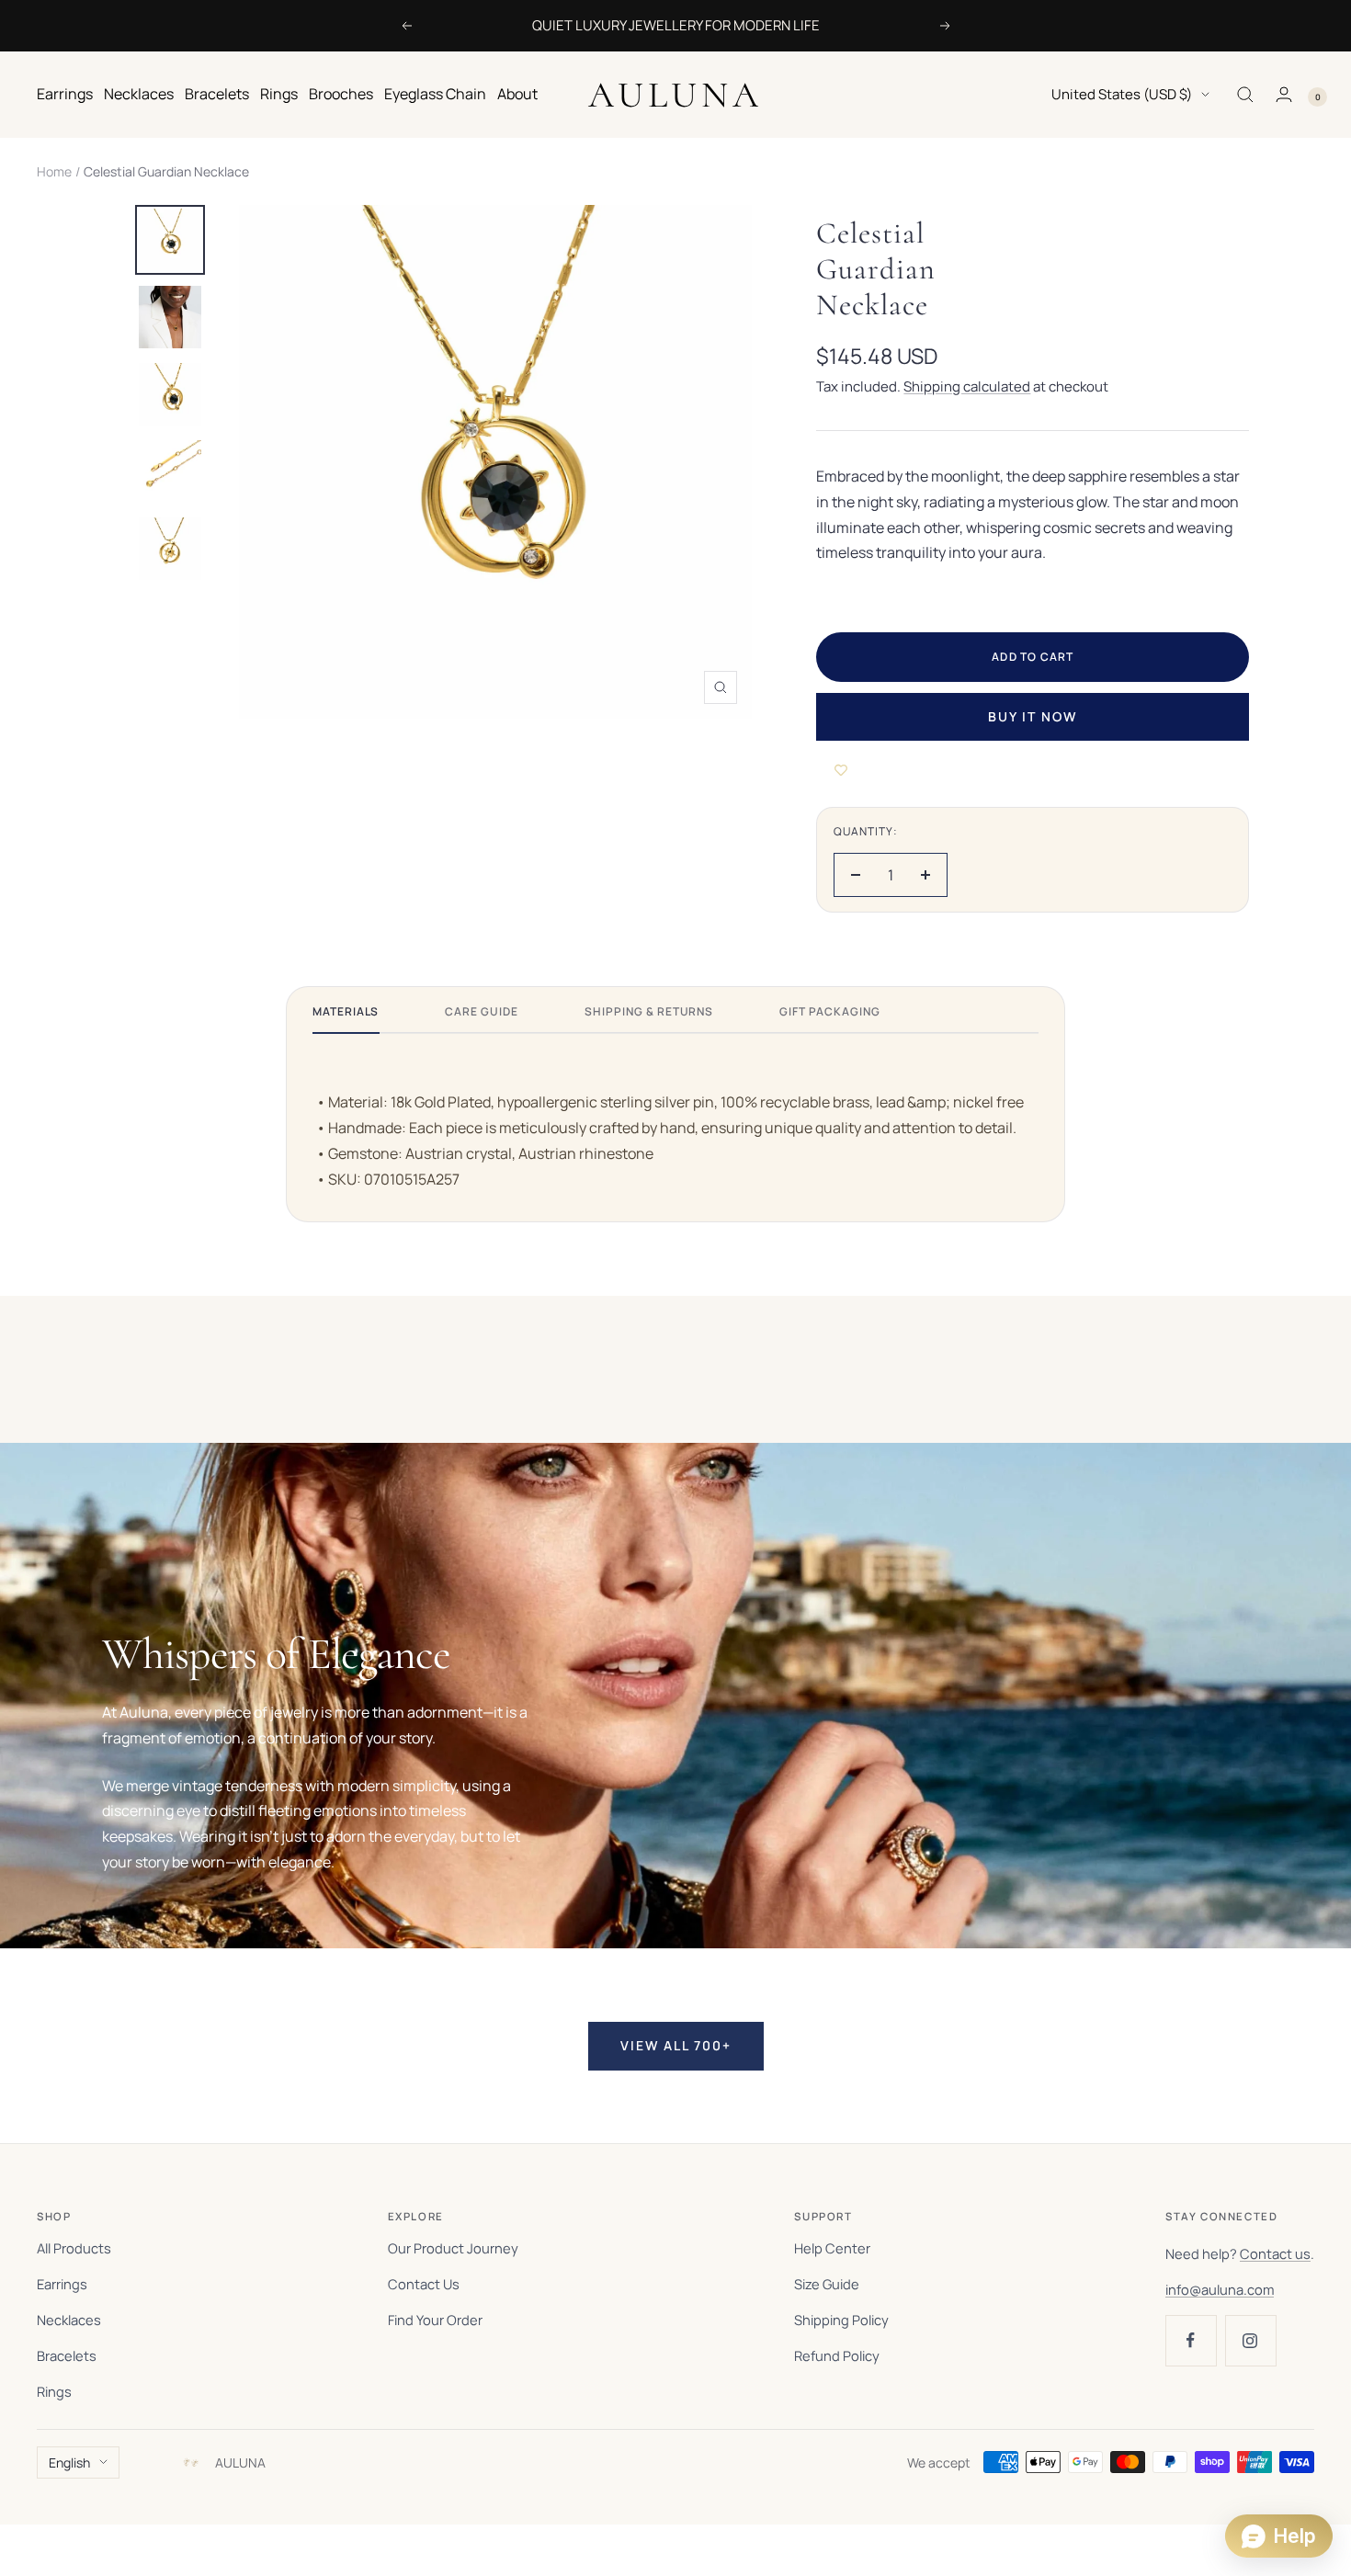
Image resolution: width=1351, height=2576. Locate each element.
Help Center (832, 2248)
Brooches (341, 94)
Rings (279, 94)
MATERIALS (346, 1011)
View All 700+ (676, 2045)
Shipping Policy (841, 2320)
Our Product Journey (453, 2248)
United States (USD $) (1122, 94)
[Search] (1245, 95)
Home (54, 171)
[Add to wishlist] (841, 770)
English (69, 2463)
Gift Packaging (829, 1011)
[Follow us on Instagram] (1250, 2340)
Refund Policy (837, 2355)
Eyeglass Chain (435, 94)
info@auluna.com (1220, 2289)
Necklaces (139, 94)
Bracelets (217, 94)
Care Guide (482, 1011)
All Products (74, 2248)
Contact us (1275, 2253)
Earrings (65, 94)
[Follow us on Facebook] (1191, 2340)
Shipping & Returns (649, 1011)
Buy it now (1033, 716)
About (517, 94)
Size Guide (827, 2284)
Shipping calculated (967, 386)
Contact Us (424, 2284)
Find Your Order (435, 2320)
